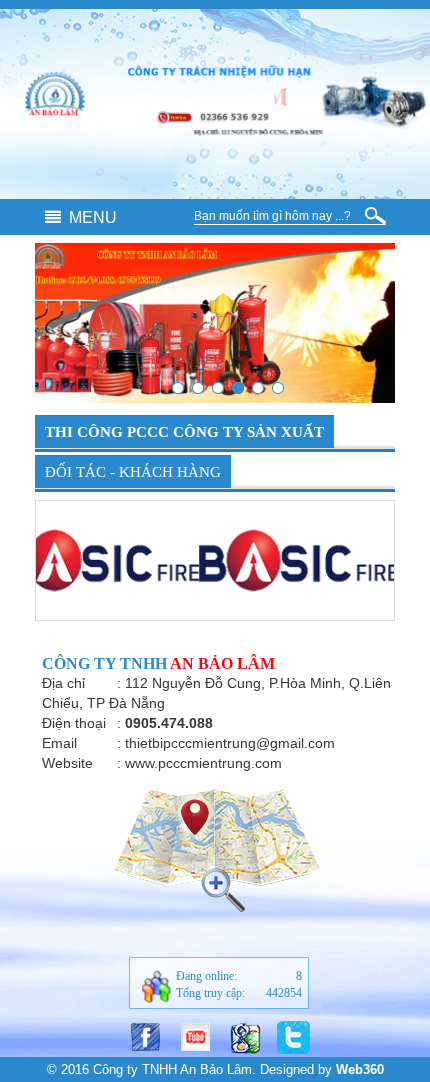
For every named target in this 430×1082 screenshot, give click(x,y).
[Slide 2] (178, 388)
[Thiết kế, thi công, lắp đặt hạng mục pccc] (218, 388)
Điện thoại (74, 723)
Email (59, 743)
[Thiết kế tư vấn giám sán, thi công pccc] (258, 388)
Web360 (360, 1069)
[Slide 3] (278, 388)
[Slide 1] (198, 388)
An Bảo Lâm (222, 663)
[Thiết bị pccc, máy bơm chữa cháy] (238, 388)
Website (67, 763)
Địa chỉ (63, 683)
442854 (284, 993)
